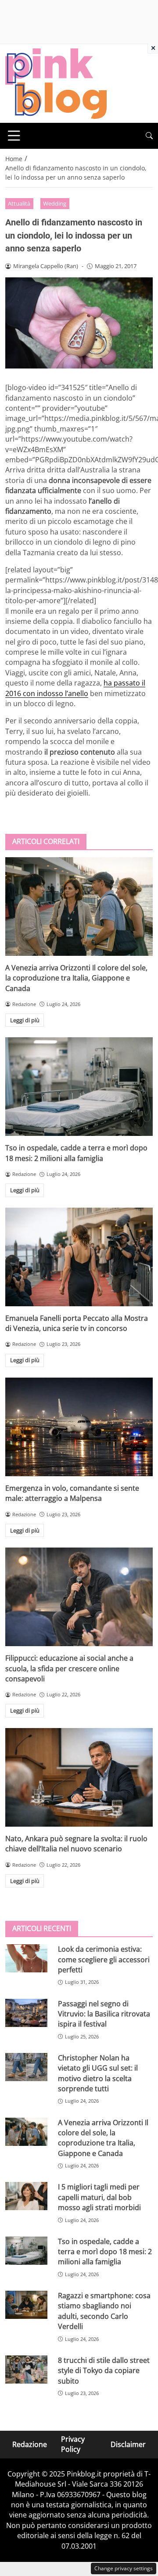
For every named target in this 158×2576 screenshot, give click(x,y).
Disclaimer (128, 2444)
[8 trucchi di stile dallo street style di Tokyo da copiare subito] (26, 2370)
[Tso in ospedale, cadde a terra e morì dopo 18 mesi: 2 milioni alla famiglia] (79, 1087)
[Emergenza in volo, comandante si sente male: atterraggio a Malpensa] (79, 1427)
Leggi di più (25, 1020)
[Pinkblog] (56, 83)
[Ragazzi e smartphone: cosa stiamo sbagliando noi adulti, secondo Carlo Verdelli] (26, 2305)
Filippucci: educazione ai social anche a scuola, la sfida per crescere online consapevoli (69, 1668)
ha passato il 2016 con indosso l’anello (75, 688)
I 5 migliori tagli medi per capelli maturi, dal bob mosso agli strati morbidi (99, 2197)
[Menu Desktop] (14, 136)
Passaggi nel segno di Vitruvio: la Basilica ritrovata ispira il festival (104, 2014)
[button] (149, 136)
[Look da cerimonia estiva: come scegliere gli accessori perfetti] (26, 1958)
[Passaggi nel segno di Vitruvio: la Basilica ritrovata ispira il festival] (26, 2013)
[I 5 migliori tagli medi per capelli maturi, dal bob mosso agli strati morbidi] (26, 2196)
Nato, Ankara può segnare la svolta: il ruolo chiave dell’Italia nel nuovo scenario (76, 1844)
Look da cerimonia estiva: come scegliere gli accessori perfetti (104, 1959)
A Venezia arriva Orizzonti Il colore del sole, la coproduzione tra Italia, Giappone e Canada (76, 978)
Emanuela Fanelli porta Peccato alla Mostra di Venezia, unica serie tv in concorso (77, 1323)
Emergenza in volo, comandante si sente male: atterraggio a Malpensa (72, 1493)
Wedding (55, 203)
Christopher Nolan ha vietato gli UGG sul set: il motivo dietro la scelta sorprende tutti (98, 2073)
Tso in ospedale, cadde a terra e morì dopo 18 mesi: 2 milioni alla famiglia (76, 1153)
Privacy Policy (73, 2444)
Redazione (30, 2444)
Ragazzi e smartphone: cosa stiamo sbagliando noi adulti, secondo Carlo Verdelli (104, 2311)
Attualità (19, 203)
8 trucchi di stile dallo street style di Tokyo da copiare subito (104, 2371)
